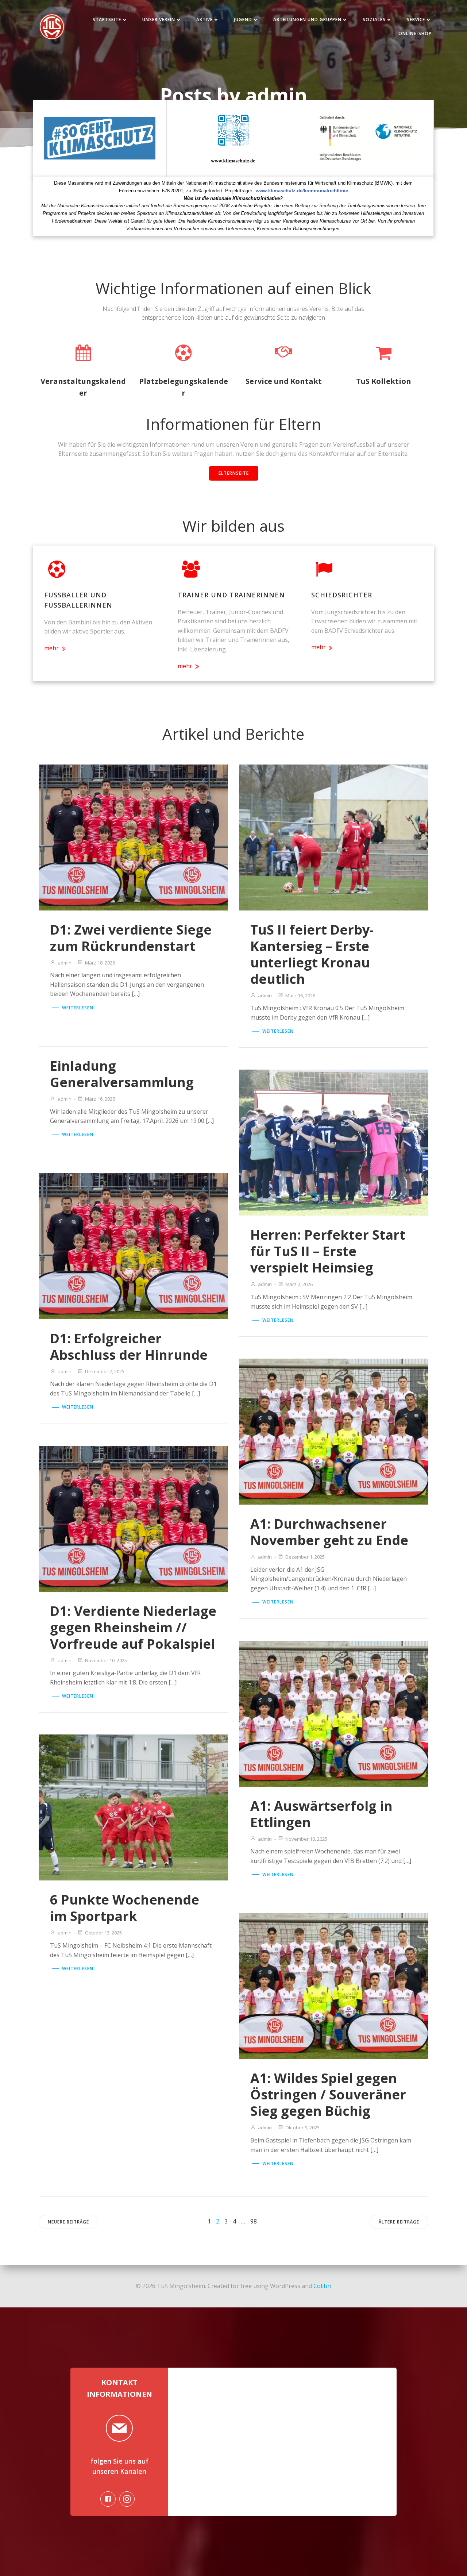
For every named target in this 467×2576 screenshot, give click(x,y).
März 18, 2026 (100, 963)
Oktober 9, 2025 (302, 2128)
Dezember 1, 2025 (305, 1557)
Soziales (374, 20)
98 (254, 2221)
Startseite (107, 20)
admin (65, 963)
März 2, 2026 (299, 1284)
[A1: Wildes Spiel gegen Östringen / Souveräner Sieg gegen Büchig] (334, 1986)
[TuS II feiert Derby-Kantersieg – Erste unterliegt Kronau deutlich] (334, 837)
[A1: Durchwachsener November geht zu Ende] (334, 1431)
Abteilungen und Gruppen (307, 20)
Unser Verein (159, 20)
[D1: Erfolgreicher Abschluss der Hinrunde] (133, 1245)
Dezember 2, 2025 (105, 1371)
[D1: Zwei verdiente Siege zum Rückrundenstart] (133, 837)
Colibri (322, 2286)
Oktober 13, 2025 (103, 1933)
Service (416, 20)
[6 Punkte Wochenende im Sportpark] (133, 1807)
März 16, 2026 (300, 996)
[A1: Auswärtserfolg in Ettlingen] (334, 1713)
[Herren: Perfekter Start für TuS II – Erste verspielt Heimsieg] (334, 1142)
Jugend (243, 20)
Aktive (204, 20)
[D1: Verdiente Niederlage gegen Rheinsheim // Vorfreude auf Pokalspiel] (133, 1518)
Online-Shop (415, 33)
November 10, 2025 (106, 1660)
